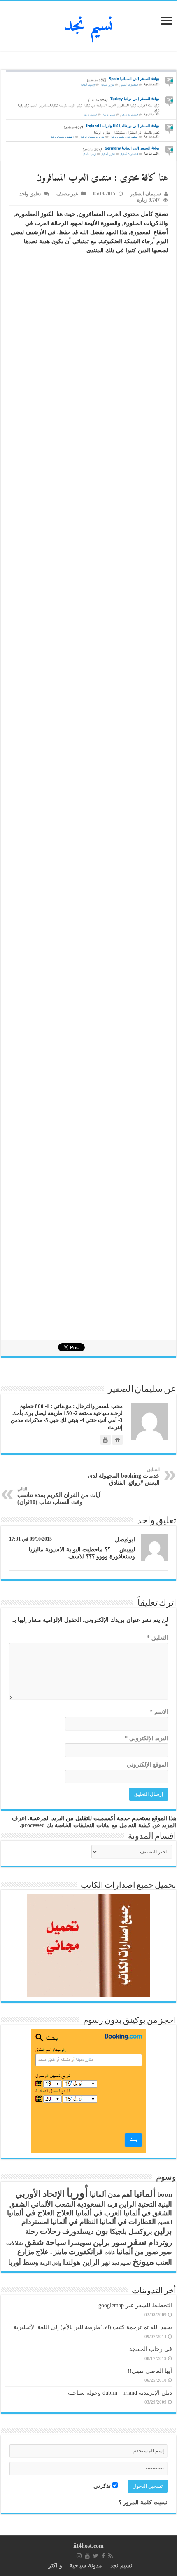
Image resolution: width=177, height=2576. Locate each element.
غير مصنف (67, 194)
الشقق (19, 2204)
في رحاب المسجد (151, 2349)
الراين (128, 2204)
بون (102, 2231)
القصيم (165, 2223)
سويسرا (80, 2243)
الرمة (112, 2205)
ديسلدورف (78, 2232)
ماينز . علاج (51, 2252)
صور (166, 2252)
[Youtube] (87, 2556)
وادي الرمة (51, 2263)
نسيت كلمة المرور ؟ (143, 2502)
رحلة (32, 2232)
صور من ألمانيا (137, 2252)
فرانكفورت (86, 2252)
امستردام (35, 2222)
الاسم (159, 1712)
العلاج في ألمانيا (31, 2213)
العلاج (65, 2213)
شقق (34, 2242)
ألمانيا (145, 2194)
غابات (110, 2253)
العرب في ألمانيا (99, 2213)
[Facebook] (103, 2556)
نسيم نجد (89, 26)
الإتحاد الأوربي (40, 2194)
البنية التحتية (155, 2204)
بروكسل (140, 2232)
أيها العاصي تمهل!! (150, 2371)
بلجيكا (118, 2232)
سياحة (56, 2243)
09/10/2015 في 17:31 (30, 1539)
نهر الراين (96, 2263)
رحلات (50, 2231)
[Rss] (111, 2556)
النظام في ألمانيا (74, 2222)
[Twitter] (96, 2556)
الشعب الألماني (53, 2204)
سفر (137, 2242)
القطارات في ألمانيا (128, 2222)
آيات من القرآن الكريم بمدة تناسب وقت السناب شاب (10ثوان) (59, 1496)
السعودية (91, 2204)
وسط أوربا (23, 2263)
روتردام (160, 2242)
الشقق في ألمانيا (148, 2213)
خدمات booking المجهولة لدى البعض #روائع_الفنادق (124, 1476)
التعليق (157, 1638)
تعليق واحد (30, 194)
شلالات (15, 2243)
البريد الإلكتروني (146, 1738)
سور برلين (110, 2242)
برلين (163, 2231)
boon (165, 2195)
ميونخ (143, 2262)
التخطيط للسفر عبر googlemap (135, 2305)
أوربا (77, 2193)
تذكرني (103, 2486)
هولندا (72, 2262)
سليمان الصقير (146, 194)
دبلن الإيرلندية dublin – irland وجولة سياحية (120, 2393)
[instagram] (79, 2556)
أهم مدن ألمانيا (111, 2195)
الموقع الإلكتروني (147, 1765)
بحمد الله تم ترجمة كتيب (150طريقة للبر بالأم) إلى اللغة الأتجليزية (93, 2327)
